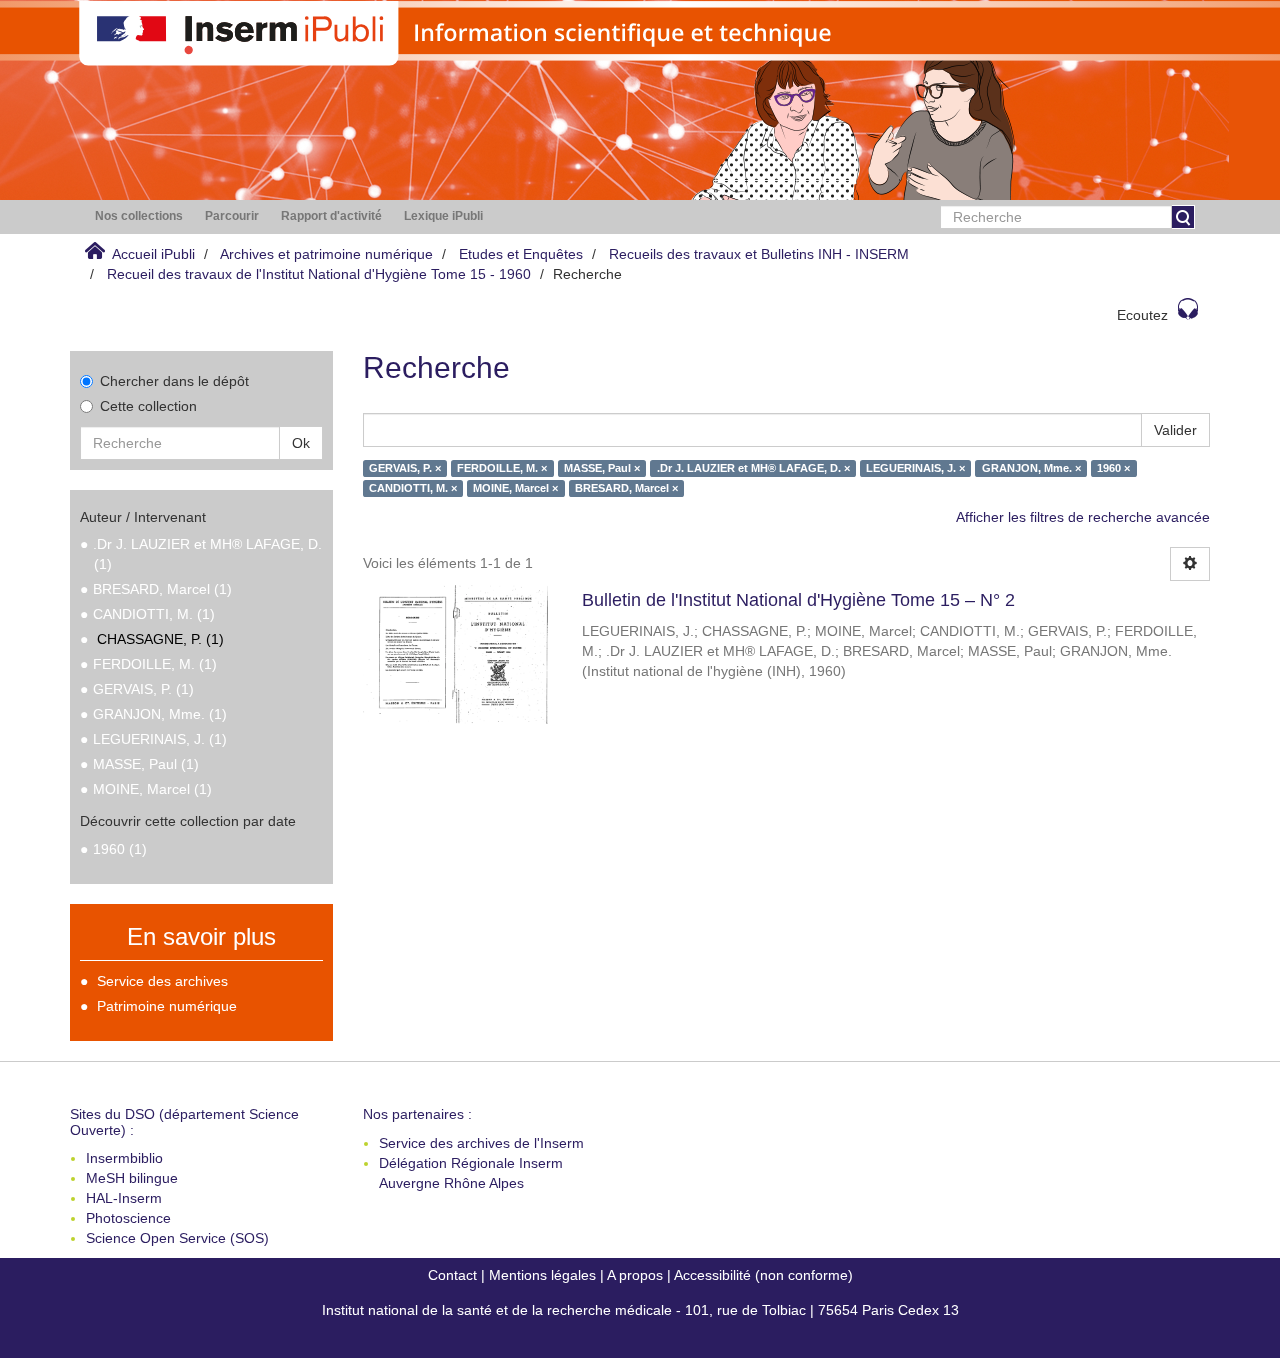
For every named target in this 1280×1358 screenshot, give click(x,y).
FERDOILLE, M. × (502, 468)
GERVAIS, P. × (405, 468)
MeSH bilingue (132, 1178)
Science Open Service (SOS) (177, 1238)
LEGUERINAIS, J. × (915, 468)
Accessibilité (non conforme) (763, 1275)
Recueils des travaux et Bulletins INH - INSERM (759, 254)
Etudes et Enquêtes (521, 254)
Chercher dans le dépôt (174, 381)
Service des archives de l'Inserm (481, 1143)
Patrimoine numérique (167, 1006)
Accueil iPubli (153, 254)
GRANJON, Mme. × (1031, 468)
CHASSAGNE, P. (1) (160, 639)
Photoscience (128, 1218)
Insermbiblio (124, 1158)
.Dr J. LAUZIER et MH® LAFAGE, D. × (753, 468)
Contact (452, 1275)
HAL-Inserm (124, 1198)
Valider (1175, 430)
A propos (635, 1275)
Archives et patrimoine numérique (326, 254)
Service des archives (162, 981)
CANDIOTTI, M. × (413, 488)
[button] (139, 216)
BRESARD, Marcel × (626, 488)
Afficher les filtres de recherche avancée (1083, 517)
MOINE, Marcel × (515, 488)
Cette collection (148, 406)
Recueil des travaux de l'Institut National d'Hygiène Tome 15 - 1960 (319, 274)
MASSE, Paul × (602, 468)
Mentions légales (542, 1275)
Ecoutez (1142, 315)
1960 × (1113, 468)
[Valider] (1183, 217)
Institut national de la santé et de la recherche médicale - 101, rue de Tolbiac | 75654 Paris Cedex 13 (640, 1310)
